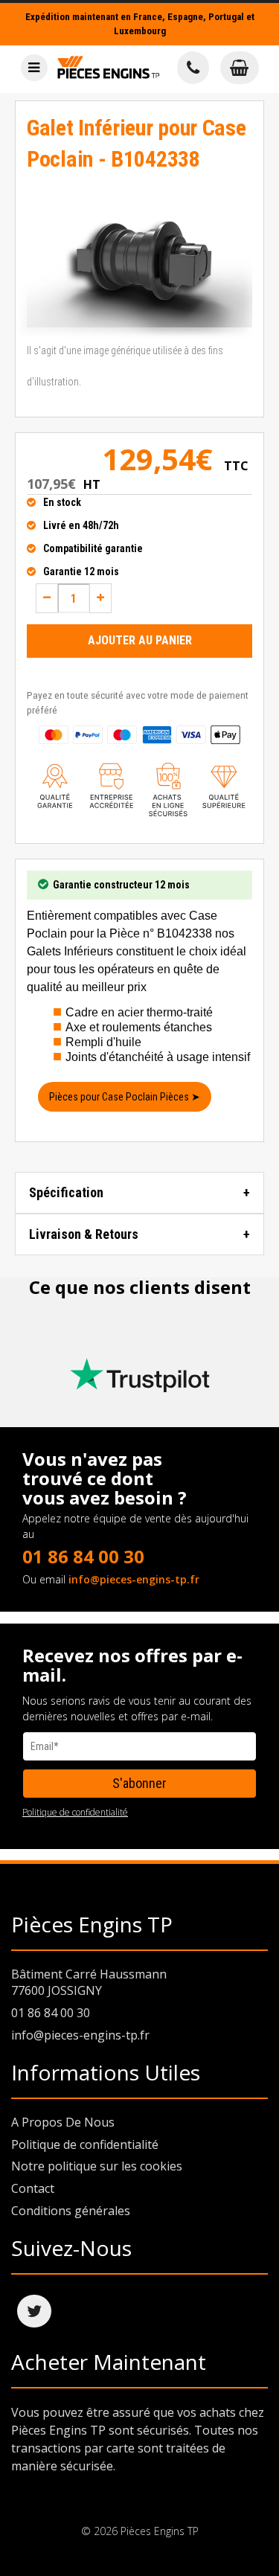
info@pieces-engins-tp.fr (134, 1579)
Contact (33, 2188)
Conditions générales (71, 2211)
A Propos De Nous (63, 2122)
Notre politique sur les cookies (97, 2166)
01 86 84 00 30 (83, 1556)
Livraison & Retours (84, 1234)
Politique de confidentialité (75, 1812)
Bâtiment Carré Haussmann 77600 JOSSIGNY (89, 1983)
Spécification (66, 1192)
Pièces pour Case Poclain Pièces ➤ (125, 1097)
